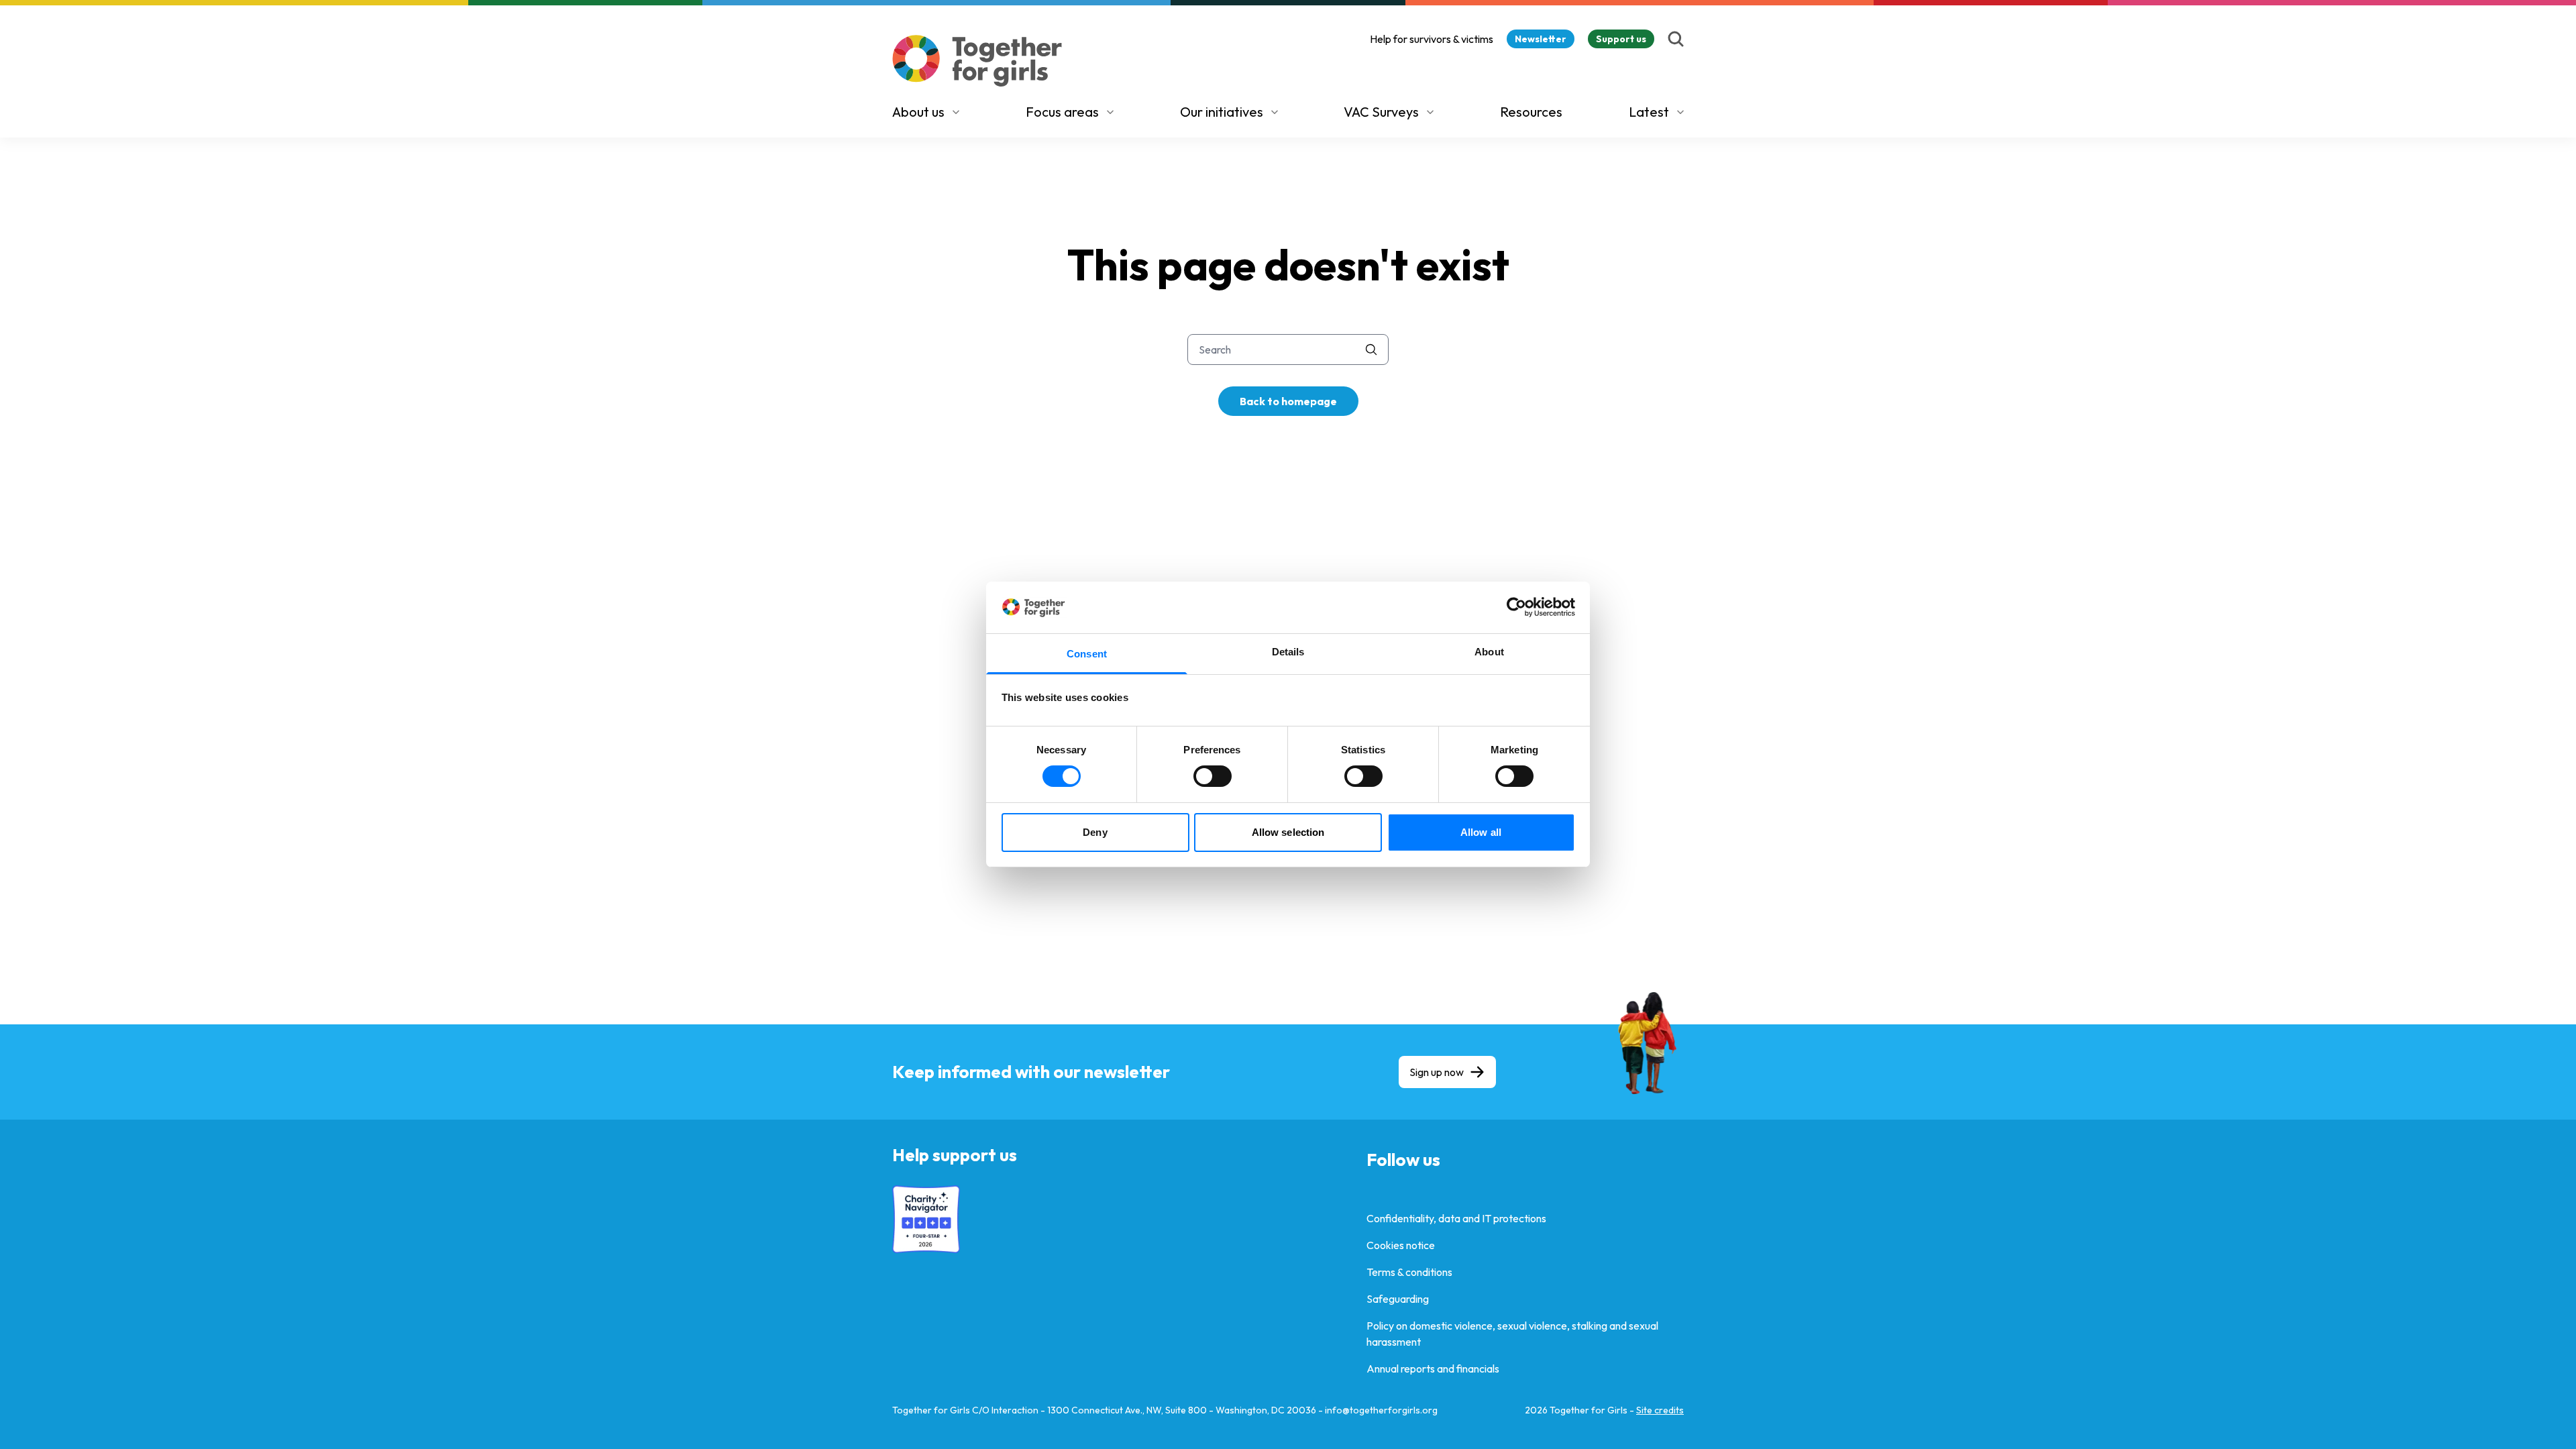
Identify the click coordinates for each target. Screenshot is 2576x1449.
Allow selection (1288, 832)
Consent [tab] (1087, 654)
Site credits (1660, 1410)
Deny (1095, 832)
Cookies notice (1401, 1245)
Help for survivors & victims (1432, 39)
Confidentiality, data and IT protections (1456, 1218)
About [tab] (1489, 652)
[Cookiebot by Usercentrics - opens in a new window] (1516, 607)
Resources (1531, 112)
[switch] (1213, 776)
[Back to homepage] (977, 61)
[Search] (1676, 39)
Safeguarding (1398, 1299)
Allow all (1481, 832)
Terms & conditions (1409, 1272)
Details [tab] (1288, 652)
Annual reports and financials (1433, 1368)
